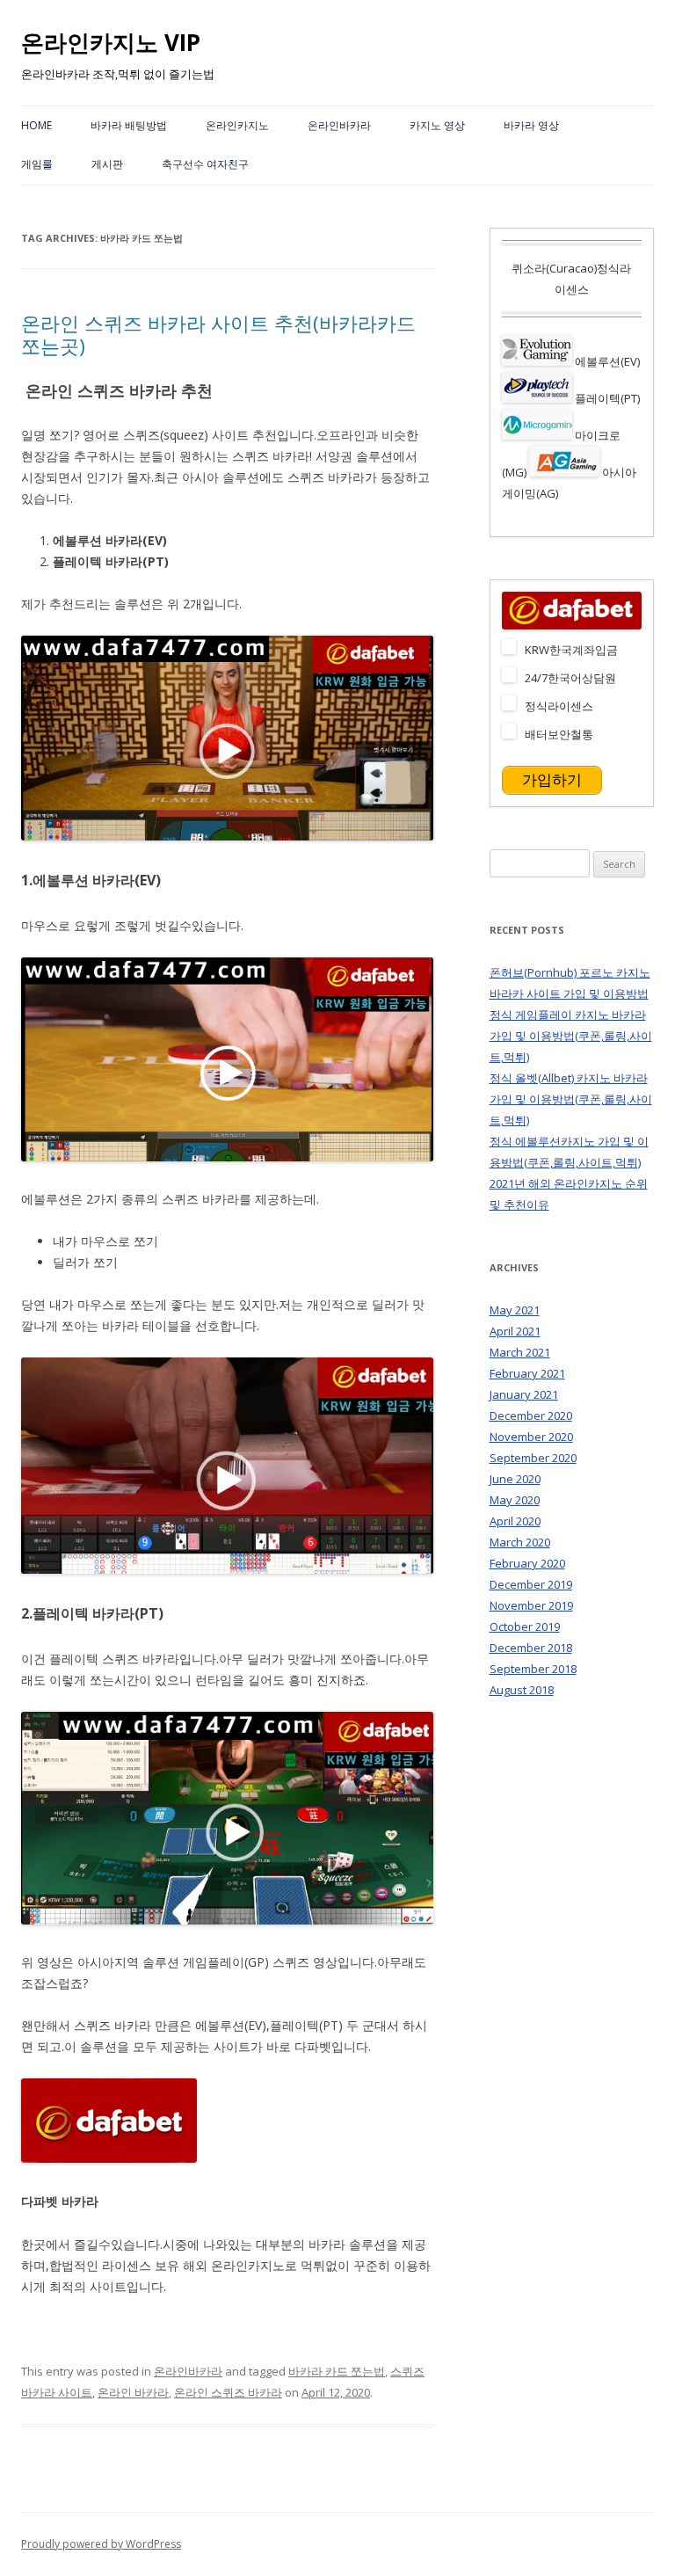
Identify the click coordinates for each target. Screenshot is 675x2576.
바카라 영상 (531, 125)
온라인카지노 (237, 125)
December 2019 (531, 1584)
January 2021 (524, 1394)
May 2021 (515, 1310)
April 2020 (515, 1521)
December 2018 (531, 1648)
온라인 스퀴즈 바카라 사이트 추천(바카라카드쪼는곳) (218, 334)
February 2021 (527, 1373)
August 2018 (522, 1690)
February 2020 (527, 1563)
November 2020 (531, 1437)
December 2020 (531, 1415)
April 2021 (515, 1331)
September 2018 (533, 1669)
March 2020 (520, 1542)
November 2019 (531, 1605)
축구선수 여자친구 (205, 164)
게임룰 (37, 164)
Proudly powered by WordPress (101, 2544)
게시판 (107, 164)
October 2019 (525, 1626)
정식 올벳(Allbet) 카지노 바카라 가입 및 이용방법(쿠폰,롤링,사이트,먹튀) (571, 1099)
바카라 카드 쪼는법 (337, 2371)
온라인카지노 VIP (111, 42)
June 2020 (515, 1479)
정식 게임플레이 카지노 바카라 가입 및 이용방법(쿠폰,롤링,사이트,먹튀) (571, 1036)
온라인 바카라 (133, 2392)
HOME (36, 125)
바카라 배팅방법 (129, 125)
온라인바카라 (339, 125)
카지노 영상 (437, 125)
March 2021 (520, 1352)
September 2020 (533, 1458)
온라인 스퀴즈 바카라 (228, 2392)
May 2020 (515, 1500)
